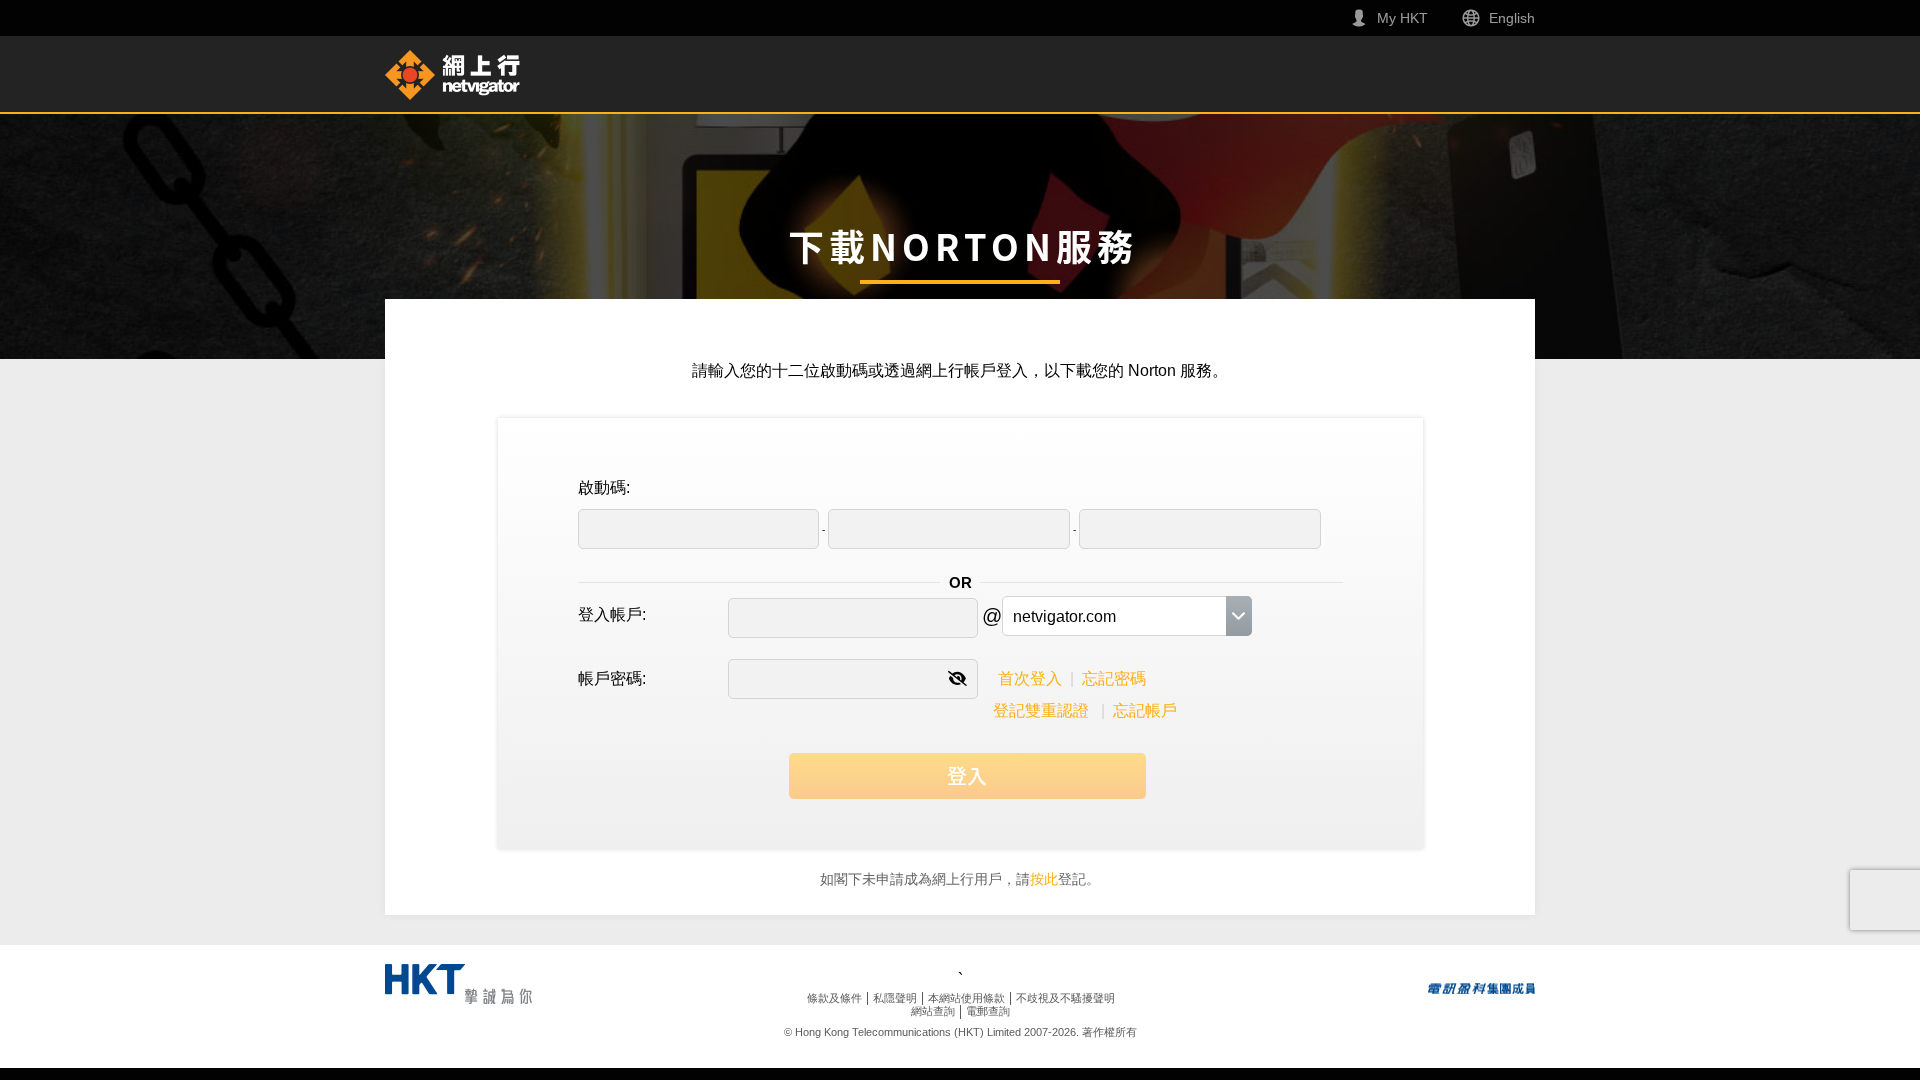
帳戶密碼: (612, 678)
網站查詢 (933, 1011)
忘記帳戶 (1145, 710)
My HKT (1402, 18)
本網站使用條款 (966, 998)
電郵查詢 (988, 1011)
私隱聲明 (895, 998)
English (1512, 18)
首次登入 (1030, 678)
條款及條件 (834, 998)
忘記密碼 (1114, 678)
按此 (1044, 879)
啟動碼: (604, 487)
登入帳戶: (612, 614)
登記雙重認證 (1041, 710)
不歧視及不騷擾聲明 (1065, 998)
